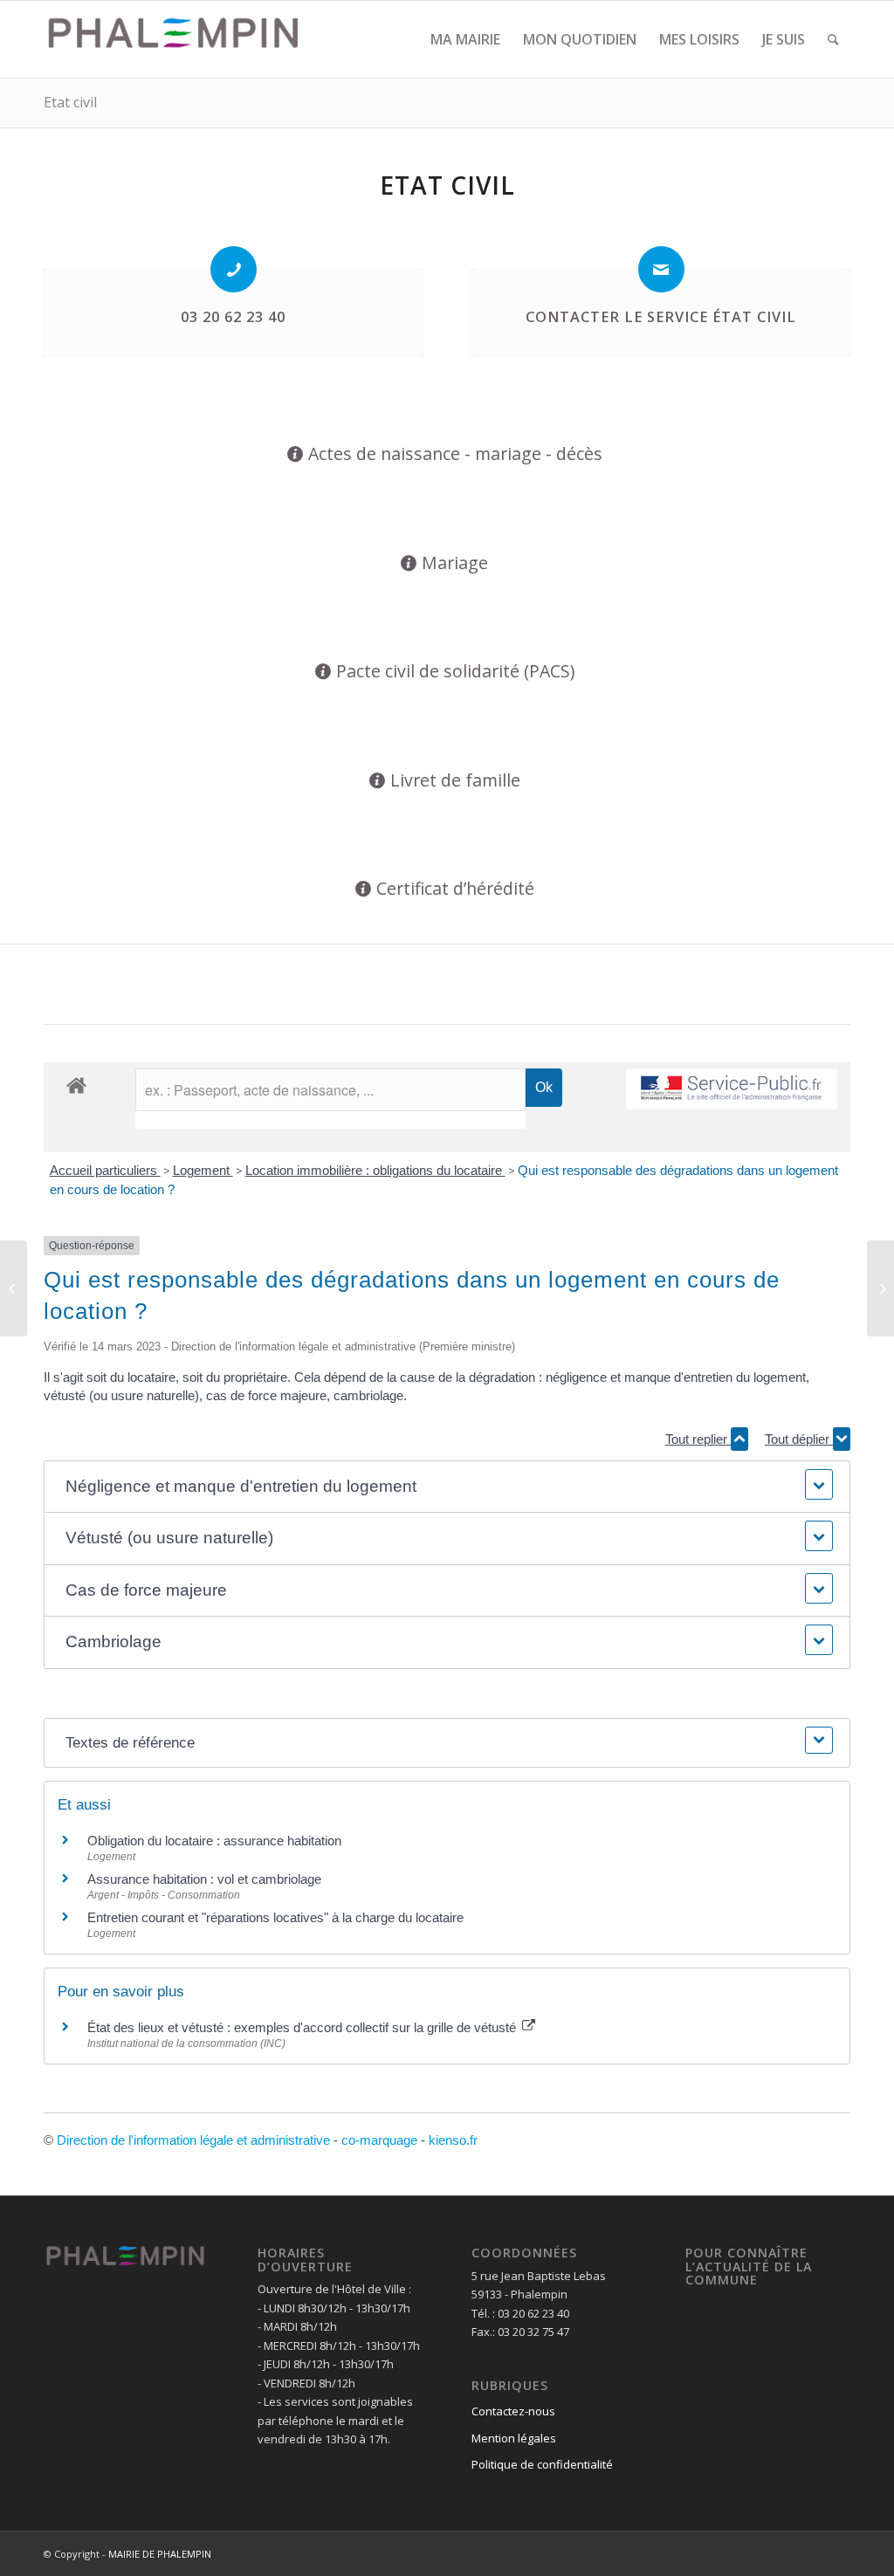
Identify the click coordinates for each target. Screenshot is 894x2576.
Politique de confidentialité (542, 2464)
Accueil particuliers (105, 1170)
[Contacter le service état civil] (661, 269)
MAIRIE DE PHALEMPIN (160, 2554)
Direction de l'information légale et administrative (193, 2140)
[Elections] (14, 1288)
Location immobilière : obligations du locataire (375, 1170)
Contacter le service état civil (661, 317)
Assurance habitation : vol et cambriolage (204, 1879)
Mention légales (514, 2438)
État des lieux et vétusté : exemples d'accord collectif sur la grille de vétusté (303, 2027)
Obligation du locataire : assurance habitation (214, 1841)
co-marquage (379, 2140)
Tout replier (698, 1439)
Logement (203, 1170)
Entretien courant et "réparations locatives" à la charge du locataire (275, 1917)
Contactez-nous (513, 2411)
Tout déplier (799, 1439)
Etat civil (70, 102)
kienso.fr (453, 2140)
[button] (447, 1487)
